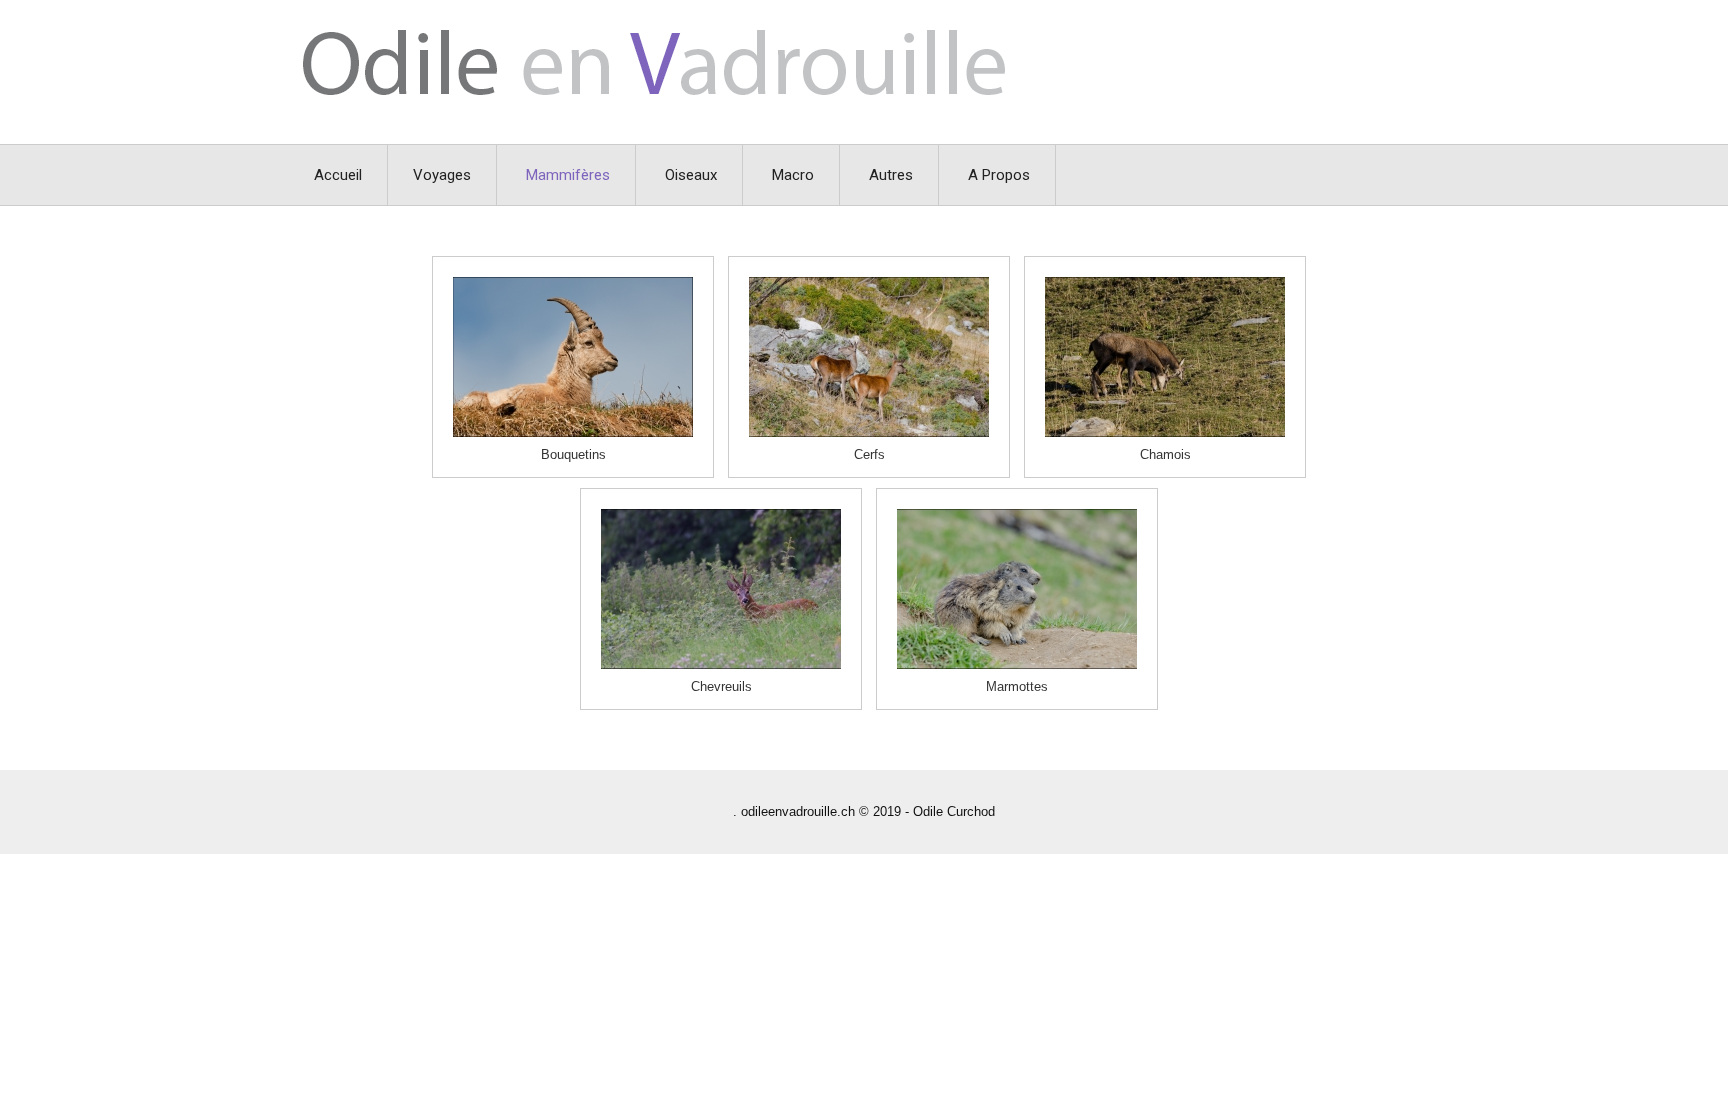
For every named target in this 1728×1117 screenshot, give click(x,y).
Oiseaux (691, 175)
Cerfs (869, 454)
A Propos (999, 175)
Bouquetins (573, 454)
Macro (793, 175)
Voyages (442, 175)
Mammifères (568, 175)
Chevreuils (721, 686)
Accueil (338, 175)
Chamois (1165, 454)
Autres (891, 175)
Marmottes (1017, 686)
